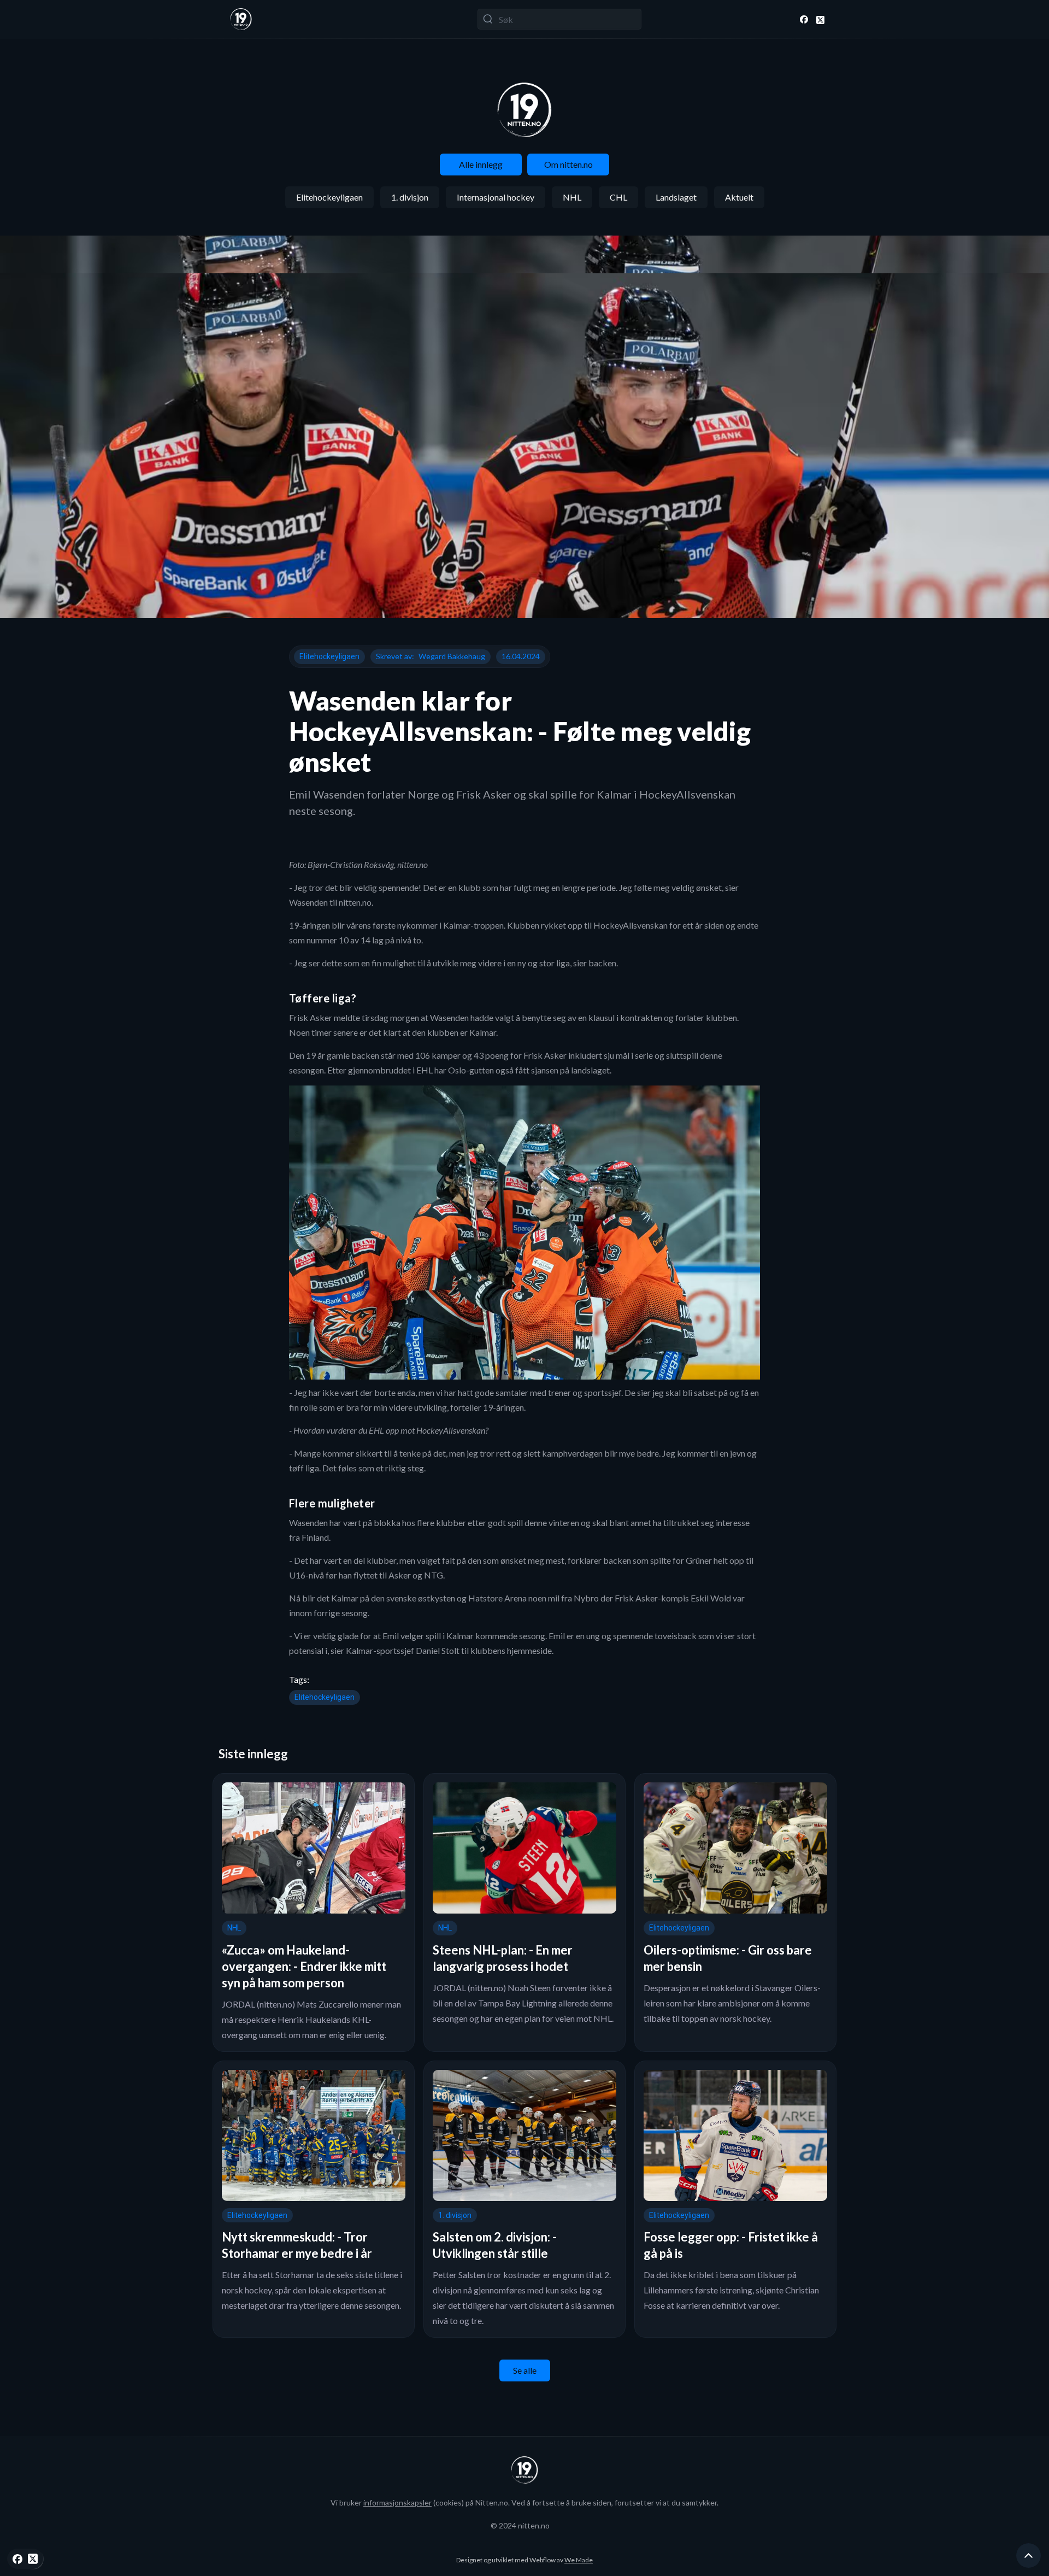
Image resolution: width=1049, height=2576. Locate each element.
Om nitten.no (568, 164)
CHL (618, 197)
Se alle (525, 2370)
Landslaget (676, 197)
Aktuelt (739, 197)
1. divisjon (410, 197)
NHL (572, 197)
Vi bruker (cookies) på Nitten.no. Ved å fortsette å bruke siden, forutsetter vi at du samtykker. (524, 2502)
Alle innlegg (481, 164)
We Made (579, 2560)
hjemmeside (529, 1650)
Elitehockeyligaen (329, 197)
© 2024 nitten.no (520, 2525)
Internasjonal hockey (496, 197)
